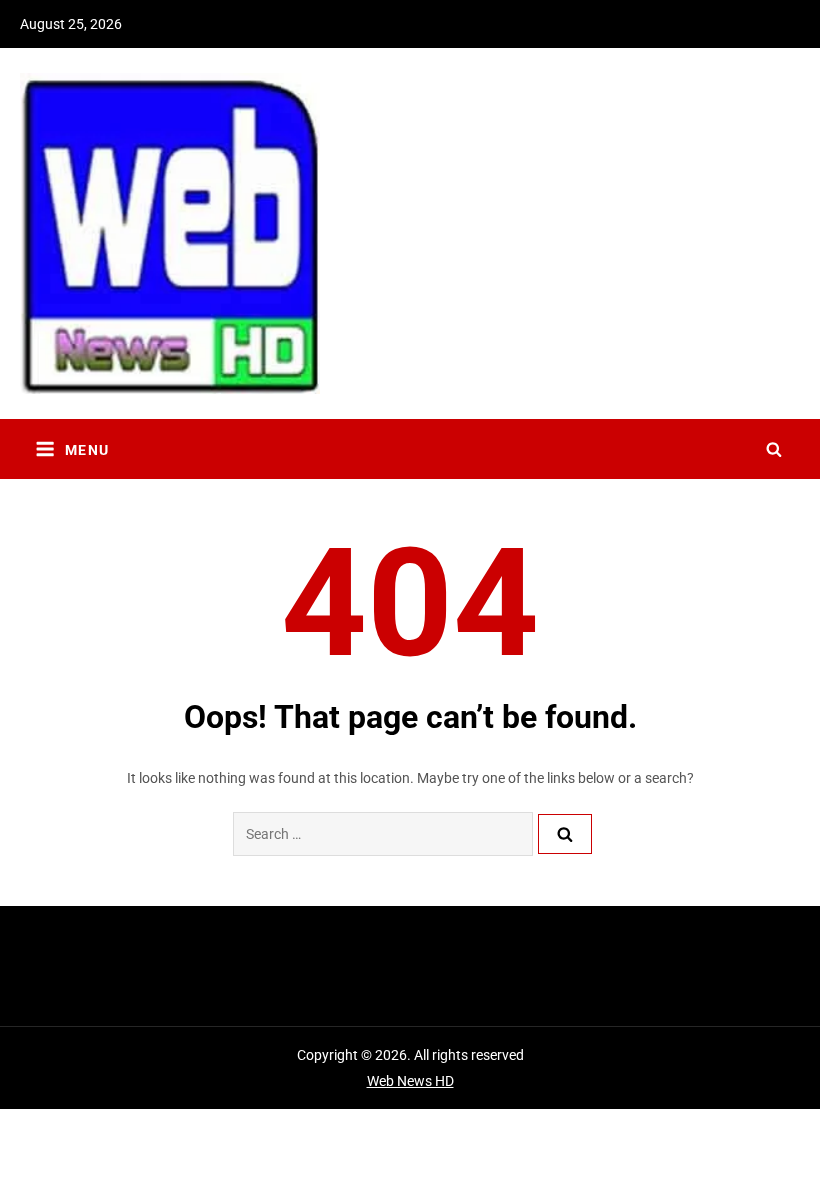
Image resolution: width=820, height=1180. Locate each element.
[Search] (565, 834)
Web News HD (410, 1081)
